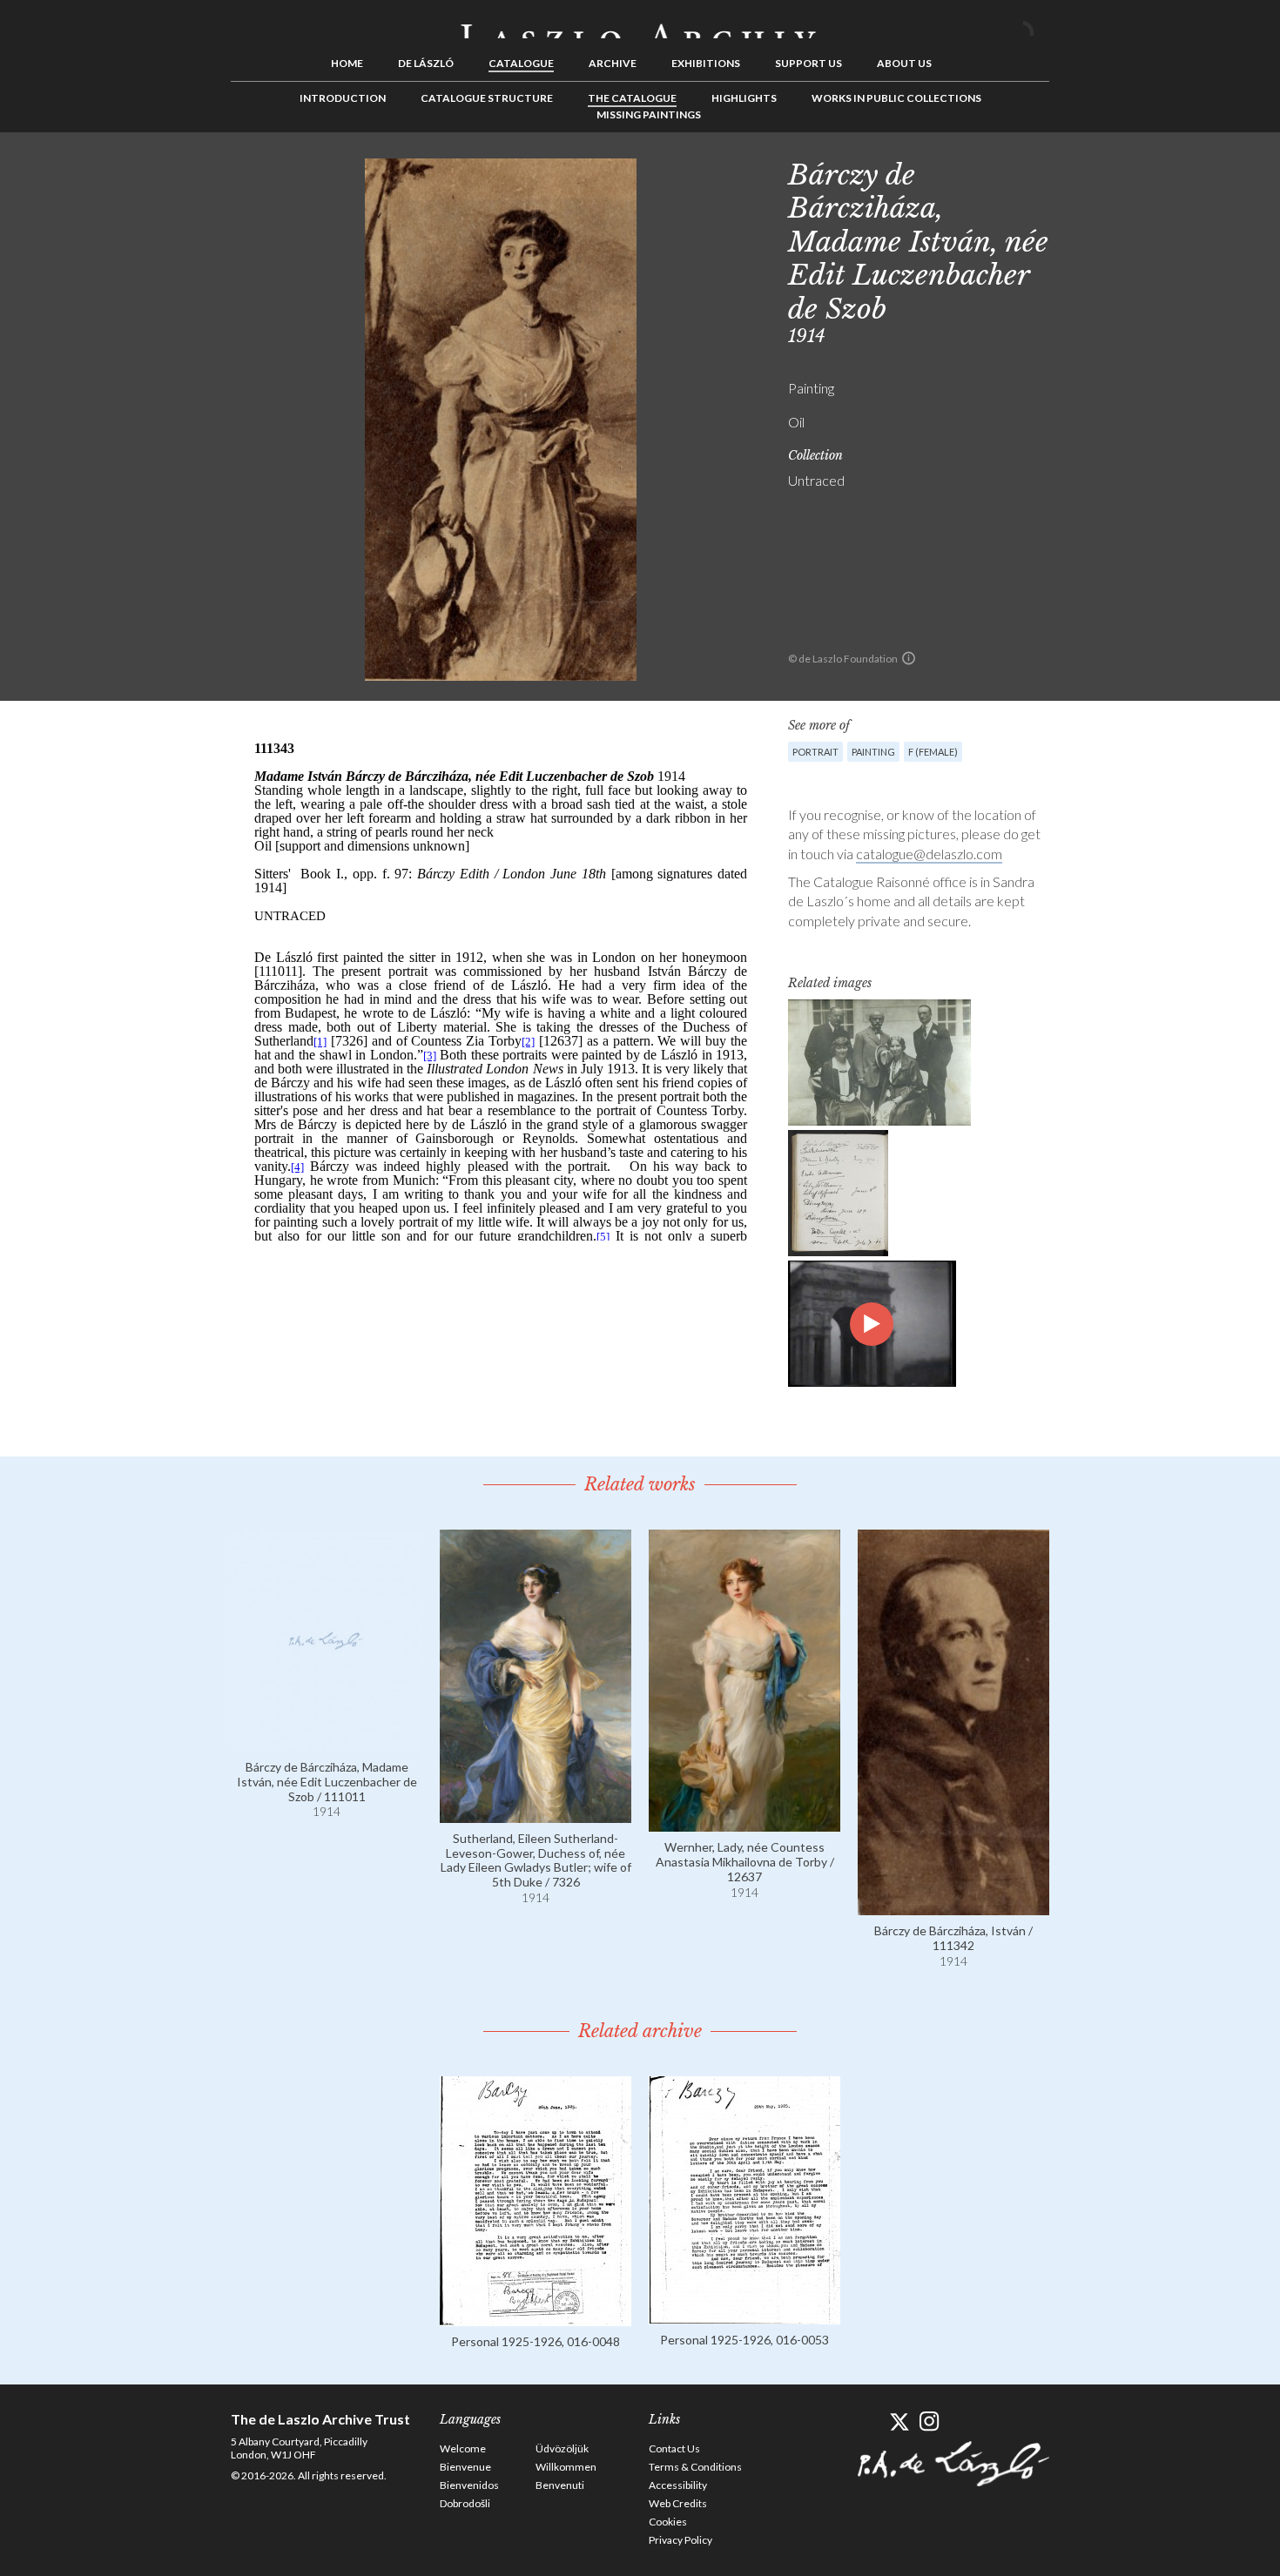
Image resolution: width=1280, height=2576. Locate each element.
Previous (1080, 172)
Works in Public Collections (896, 98)
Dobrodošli (465, 2503)
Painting (873, 752)
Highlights (744, 98)
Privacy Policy (680, 2540)
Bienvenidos (469, 2485)
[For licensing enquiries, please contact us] (909, 658)
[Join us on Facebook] (869, 2421)
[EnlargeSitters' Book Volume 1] (838, 1193)
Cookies (668, 2522)
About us (904, 63)
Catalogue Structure (487, 98)
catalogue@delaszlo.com (929, 854)
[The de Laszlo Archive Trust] (640, 24)
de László (426, 63)
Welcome (463, 2448)
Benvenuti (560, 2485)
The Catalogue (632, 98)
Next (1134, 172)
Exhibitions (706, 63)
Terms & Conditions (695, 2467)
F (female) (933, 752)
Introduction (343, 98)
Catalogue (521, 63)
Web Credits (678, 2503)
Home (347, 63)
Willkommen (566, 2467)
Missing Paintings (649, 114)
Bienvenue (465, 2467)
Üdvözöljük (562, 2448)
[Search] (1036, 24)
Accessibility (678, 2485)
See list (1107, 172)
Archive (613, 63)
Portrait (815, 752)
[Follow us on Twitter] (899, 2421)
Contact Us (674, 2448)
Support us (808, 63)
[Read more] (327, 1743)
